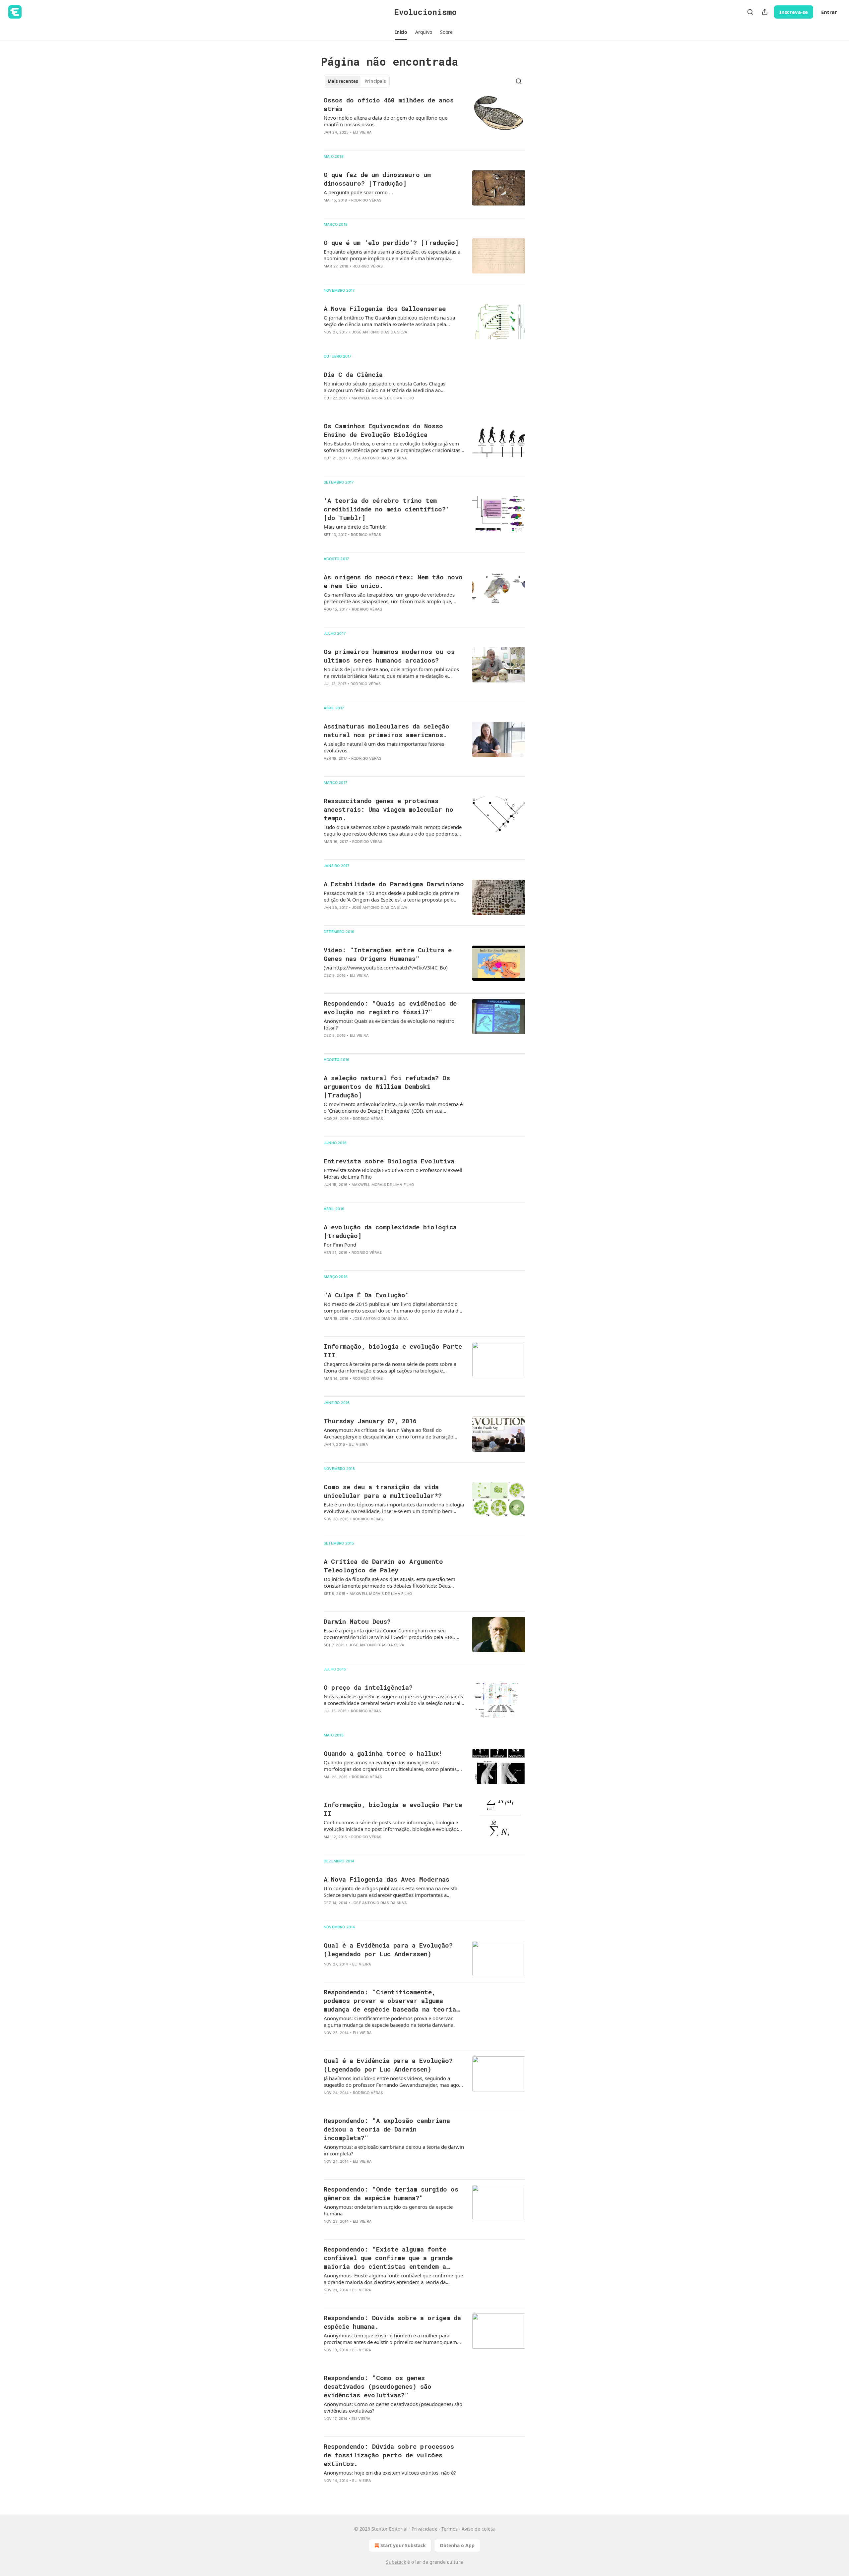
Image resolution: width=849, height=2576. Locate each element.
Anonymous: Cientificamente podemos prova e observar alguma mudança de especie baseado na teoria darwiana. (389, 2021)
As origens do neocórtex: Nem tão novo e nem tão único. (393, 581)
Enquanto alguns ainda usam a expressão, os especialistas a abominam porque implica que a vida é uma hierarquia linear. (392, 255)
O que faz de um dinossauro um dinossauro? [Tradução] (377, 179)
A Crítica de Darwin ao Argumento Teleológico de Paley (383, 1566)
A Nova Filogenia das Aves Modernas (387, 1879)
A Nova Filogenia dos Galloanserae (385, 308)
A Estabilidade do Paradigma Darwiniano (394, 884)
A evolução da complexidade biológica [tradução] (390, 1231)
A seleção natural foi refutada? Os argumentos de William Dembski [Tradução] (387, 1086)
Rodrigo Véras (366, 200)
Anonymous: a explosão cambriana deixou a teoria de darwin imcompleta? (394, 2150)
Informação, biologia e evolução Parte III (393, 1350)
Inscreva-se (794, 12)
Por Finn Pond (340, 1245)
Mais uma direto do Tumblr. (355, 527)
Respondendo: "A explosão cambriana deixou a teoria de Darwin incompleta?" (387, 2129)
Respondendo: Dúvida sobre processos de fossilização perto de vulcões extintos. (389, 2455)
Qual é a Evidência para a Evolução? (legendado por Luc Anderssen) (388, 1949)
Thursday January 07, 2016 (370, 1421)
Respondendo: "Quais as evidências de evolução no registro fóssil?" (390, 1007)
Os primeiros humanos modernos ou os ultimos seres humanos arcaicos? (389, 656)
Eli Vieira (362, 132)
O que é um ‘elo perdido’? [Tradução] (391, 242)
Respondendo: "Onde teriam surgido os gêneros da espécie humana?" (391, 2193)
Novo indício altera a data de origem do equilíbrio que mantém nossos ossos (386, 121)
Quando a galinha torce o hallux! (383, 1753)
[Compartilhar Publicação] (765, 12)
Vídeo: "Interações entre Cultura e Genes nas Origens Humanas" (388, 954)
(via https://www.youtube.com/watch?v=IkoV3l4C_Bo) (386, 967)
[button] (401, 32)
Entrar (829, 12)
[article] (424, 120)
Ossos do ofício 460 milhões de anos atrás (389, 104)
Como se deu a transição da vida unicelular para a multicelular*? (383, 1491)
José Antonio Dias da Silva (380, 332)
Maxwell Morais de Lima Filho (383, 398)
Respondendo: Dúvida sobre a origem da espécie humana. (392, 2322)
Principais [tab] (375, 81)
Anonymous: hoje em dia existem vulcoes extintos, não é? (390, 2473)
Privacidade (424, 2529)
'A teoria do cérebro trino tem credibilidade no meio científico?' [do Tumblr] (387, 509)
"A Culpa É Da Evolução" (366, 1295)
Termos (450, 2529)
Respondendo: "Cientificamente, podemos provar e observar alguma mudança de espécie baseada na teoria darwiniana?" (390, 2001)
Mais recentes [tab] (343, 81)
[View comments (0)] (372, 141)
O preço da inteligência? (368, 1687)
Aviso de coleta (478, 2529)
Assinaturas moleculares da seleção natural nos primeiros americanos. (387, 730)
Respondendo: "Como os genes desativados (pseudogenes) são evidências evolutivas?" (378, 2386)
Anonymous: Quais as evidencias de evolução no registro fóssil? (389, 1024)
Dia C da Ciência (353, 374)
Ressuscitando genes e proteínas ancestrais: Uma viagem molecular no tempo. (389, 809)
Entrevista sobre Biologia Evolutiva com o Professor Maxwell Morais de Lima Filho (393, 1173)
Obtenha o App (457, 2545)
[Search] (750, 12)
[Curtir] (328, 141)
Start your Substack (403, 2545)
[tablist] (357, 81)
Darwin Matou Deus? (357, 1621)
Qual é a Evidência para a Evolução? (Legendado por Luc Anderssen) (388, 2065)
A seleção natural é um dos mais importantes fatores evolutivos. (384, 747)
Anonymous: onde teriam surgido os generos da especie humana (388, 2210)
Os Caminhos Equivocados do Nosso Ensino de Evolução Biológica (383, 430)
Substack (396, 2562)
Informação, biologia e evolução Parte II (393, 1809)
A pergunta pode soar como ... (358, 192)
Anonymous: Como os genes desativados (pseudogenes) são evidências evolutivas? (393, 2407)
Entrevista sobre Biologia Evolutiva (389, 1161)
